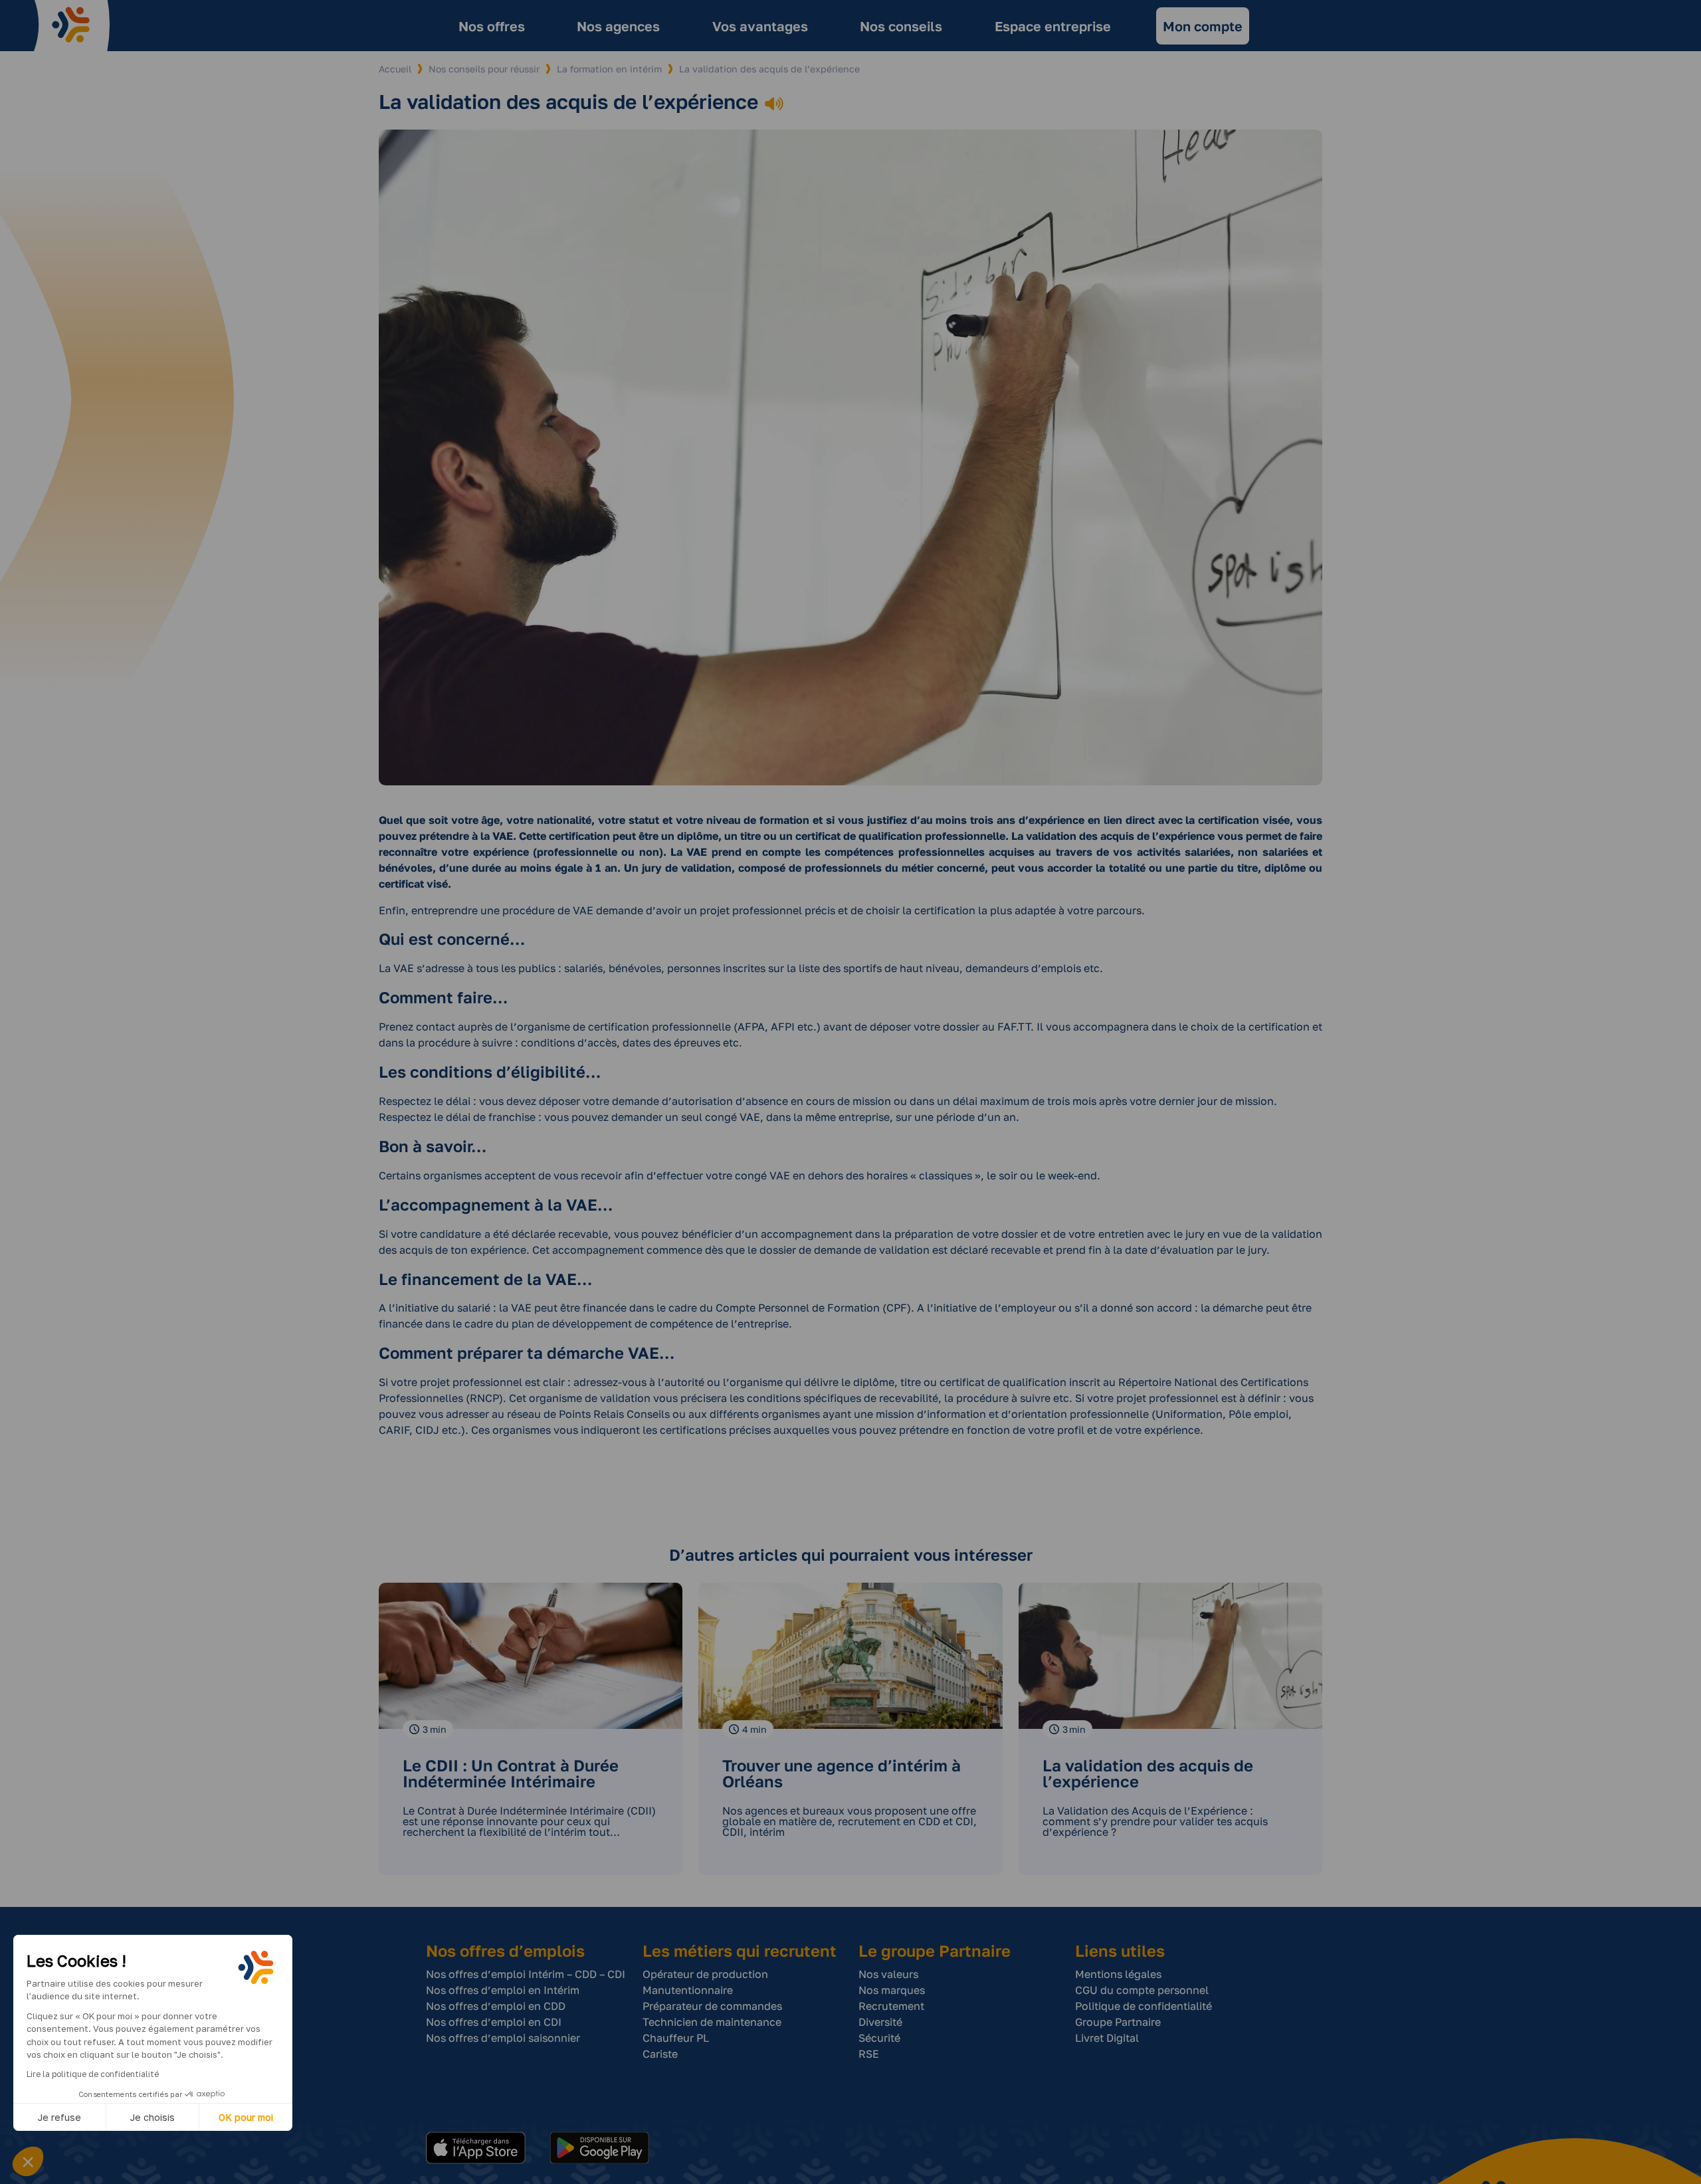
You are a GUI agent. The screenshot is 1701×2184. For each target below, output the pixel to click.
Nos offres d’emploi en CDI (494, 2022)
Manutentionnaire (688, 1990)
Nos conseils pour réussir (484, 69)
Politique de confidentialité (1144, 2006)
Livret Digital (1107, 2038)
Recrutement (891, 2006)
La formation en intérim (609, 69)
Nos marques (892, 1990)
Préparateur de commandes (712, 2006)
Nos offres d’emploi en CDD (496, 2006)
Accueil (395, 69)
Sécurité (879, 2038)
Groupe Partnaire (1118, 2022)
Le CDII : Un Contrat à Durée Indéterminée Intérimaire (511, 1773)
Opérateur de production (705, 1974)
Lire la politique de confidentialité (93, 2074)
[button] (28, 2161)
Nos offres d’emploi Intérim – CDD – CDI (526, 1974)
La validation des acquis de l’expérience (1148, 1773)
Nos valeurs (888, 1974)
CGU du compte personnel (1142, 1990)
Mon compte (1203, 26)
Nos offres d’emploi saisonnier (503, 2038)
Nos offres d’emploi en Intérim (503, 1990)
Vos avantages (760, 26)
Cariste (660, 2054)
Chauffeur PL (676, 2038)
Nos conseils (901, 26)
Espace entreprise (1053, 26)
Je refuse (59, 2117)
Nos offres (492, 26)
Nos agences (618, 26)
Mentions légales (1118, 1974)
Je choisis (152, 2117)
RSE (869, 2054)
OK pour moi (246, 2117)
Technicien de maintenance (712, 2022)
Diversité (880, 2022)
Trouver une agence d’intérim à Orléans (842, 1773)
